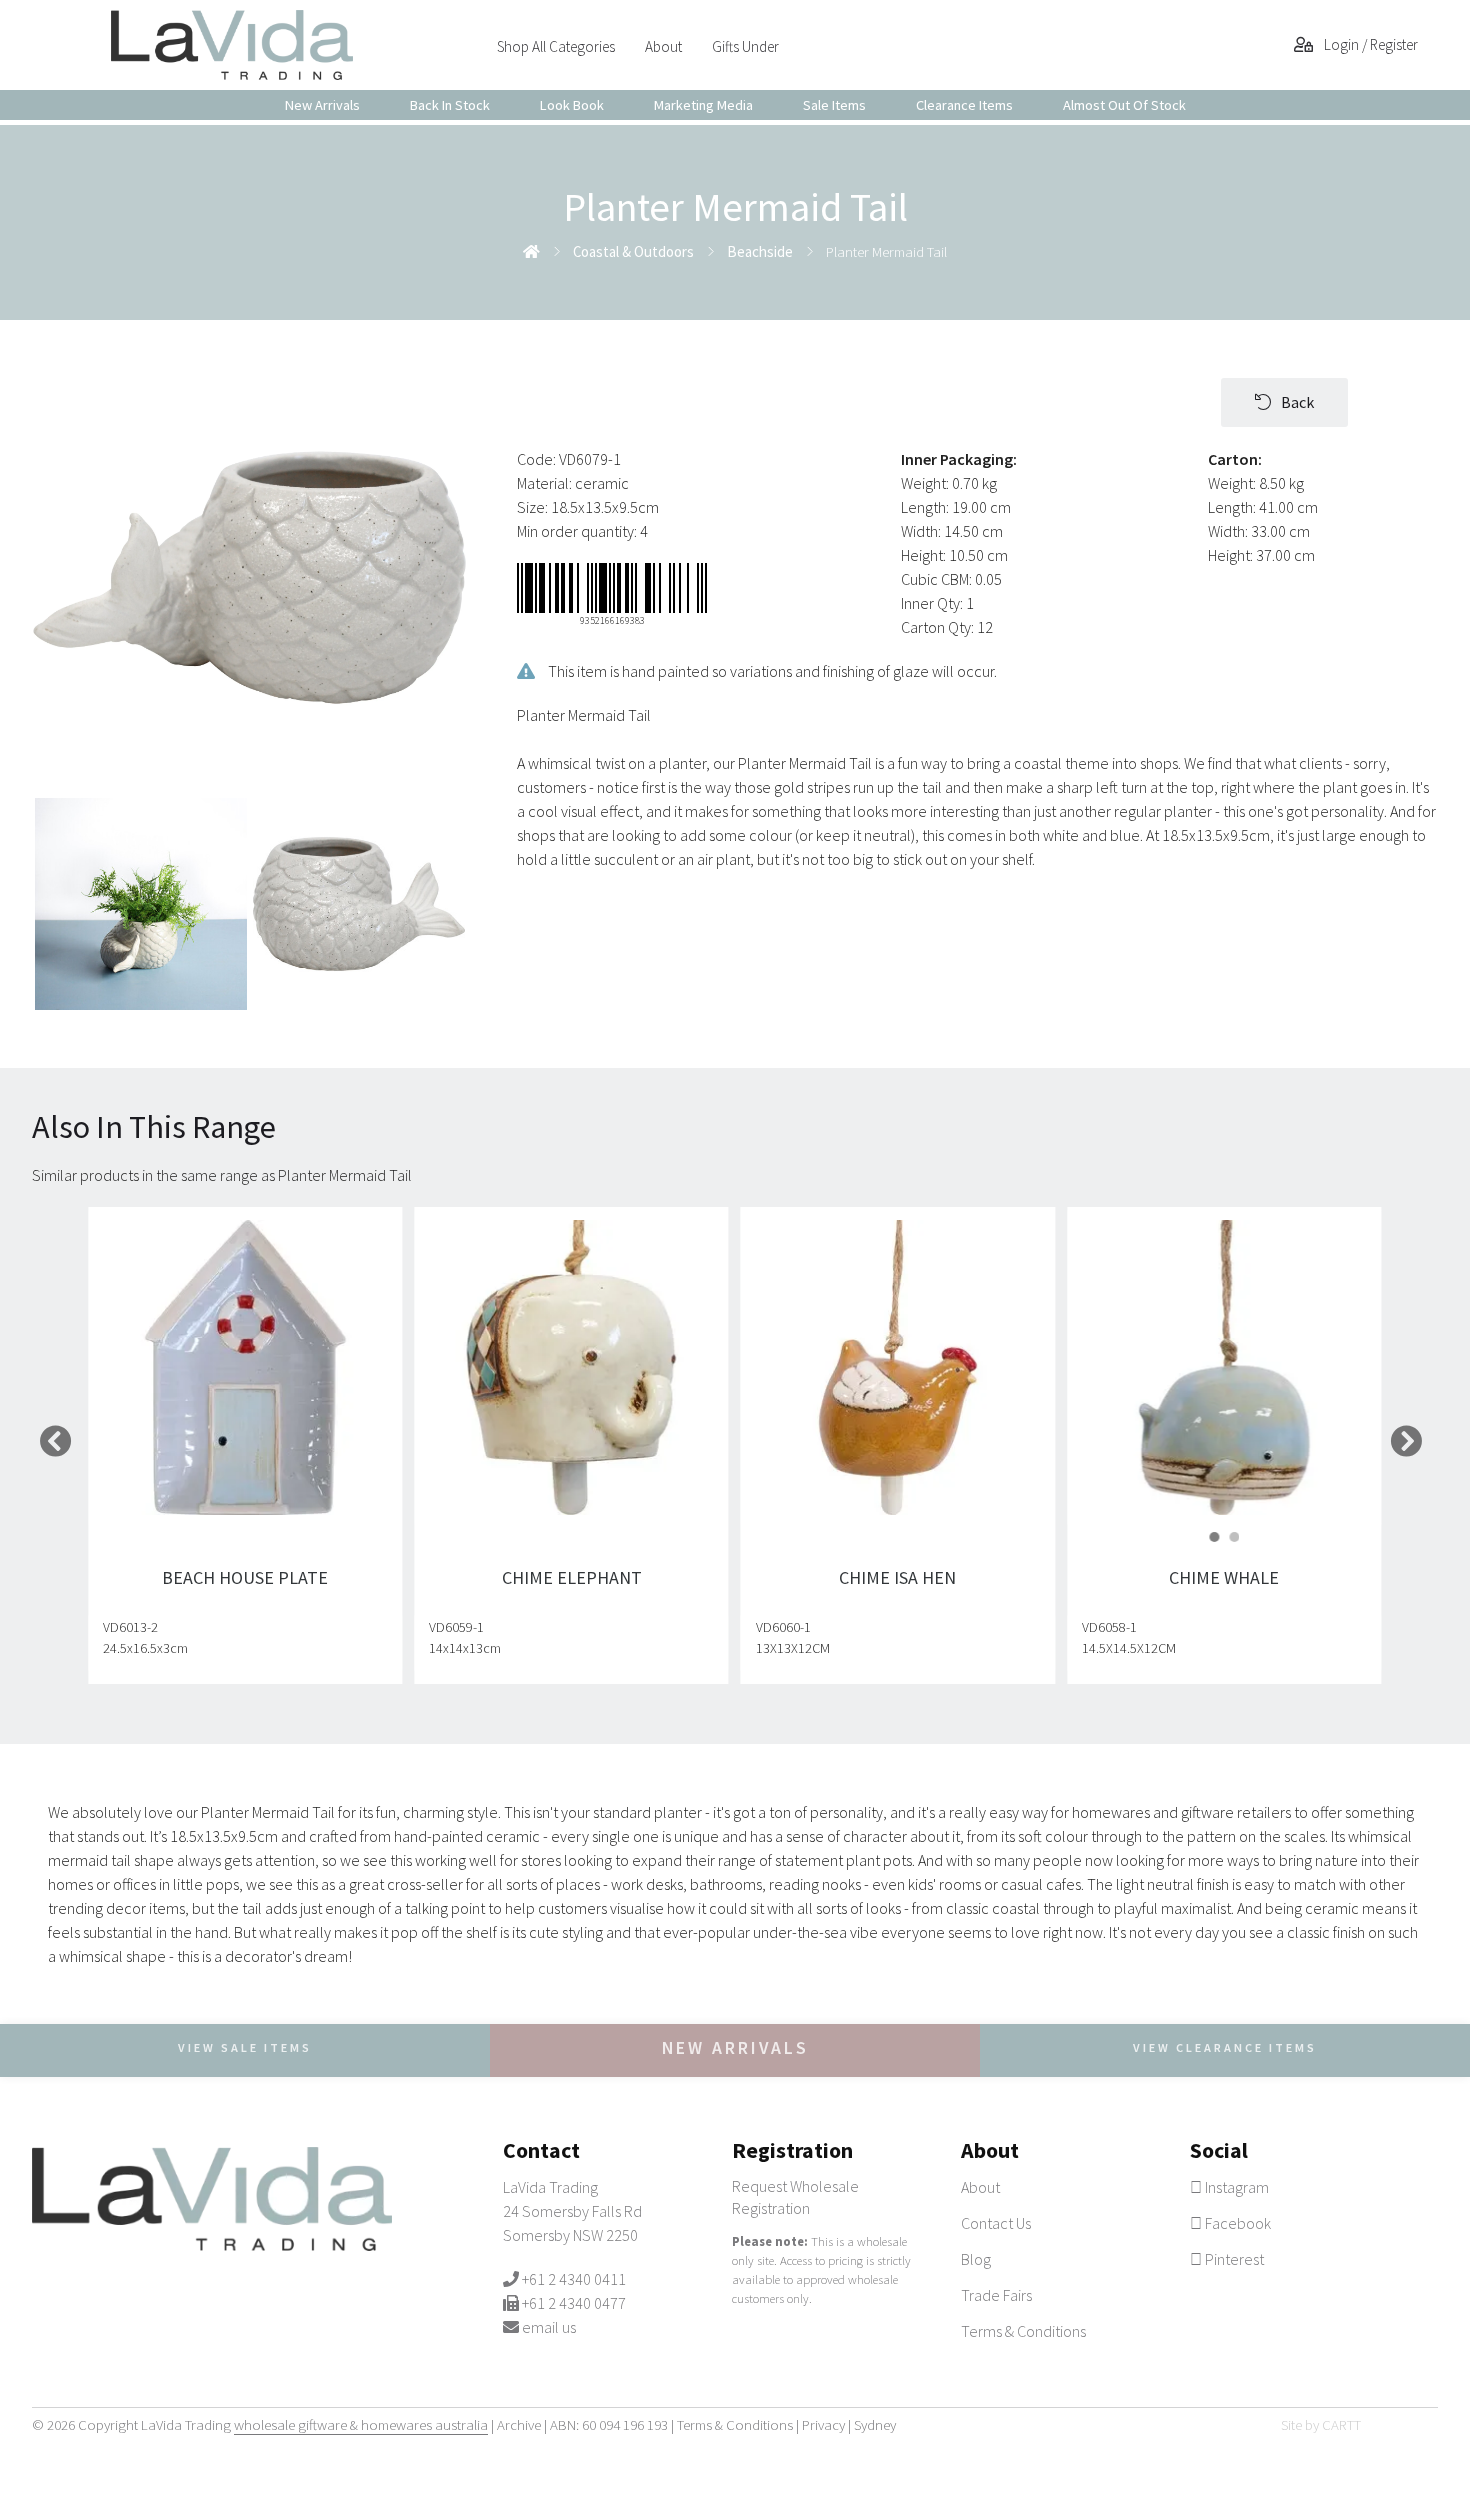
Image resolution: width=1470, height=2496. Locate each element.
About (663, 46)
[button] (1215, 1537)
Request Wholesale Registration (795, 2197)
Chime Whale (1225, 1578)
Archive (519, 2424)
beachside (760, 251)
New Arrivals (322, 105)
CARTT (1341, 2424)
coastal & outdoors (633, 251)
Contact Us (996, 2223)
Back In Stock (450, 105)
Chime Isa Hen (898, 1578)
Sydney (875, 2424)
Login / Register (1369, 44)
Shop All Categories (556, 46)
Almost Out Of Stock (1124, 105)
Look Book (572, 105)
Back (1297, 402)
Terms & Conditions (1023, 2331)
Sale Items (834, 105)
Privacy (823, 2424)
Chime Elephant (572, 1578)
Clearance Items (964, 105)
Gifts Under (745, 46)
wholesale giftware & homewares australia (361, 2424)
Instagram (1235, 2187)
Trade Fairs (996, 2295)
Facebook (1236, 2223)
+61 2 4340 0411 (574, 2279)
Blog (976, 2259)
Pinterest (1233, 2259)
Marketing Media (703, 105)
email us (549, 2327)
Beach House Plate (245, 1578)
